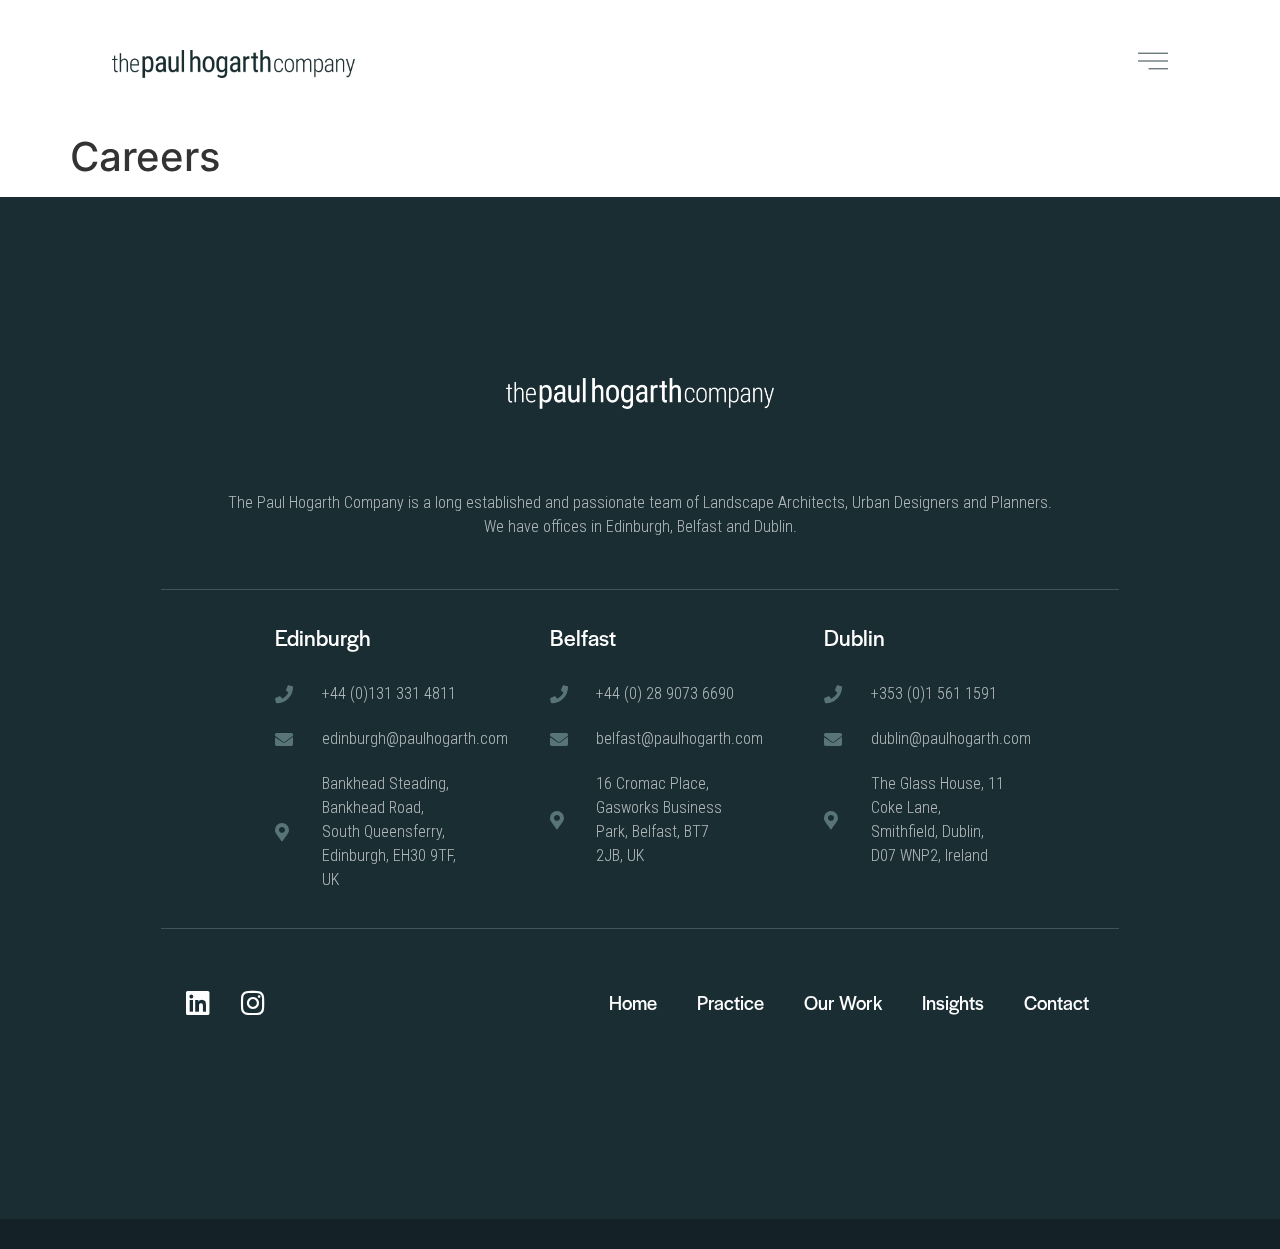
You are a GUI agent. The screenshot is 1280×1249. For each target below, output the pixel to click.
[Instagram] (253, 1002)
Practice (730, 1002)
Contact (1056, 1002)
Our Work (843, 1002)
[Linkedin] (198, 1002)
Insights (953, 1002)
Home (633, 1002)
